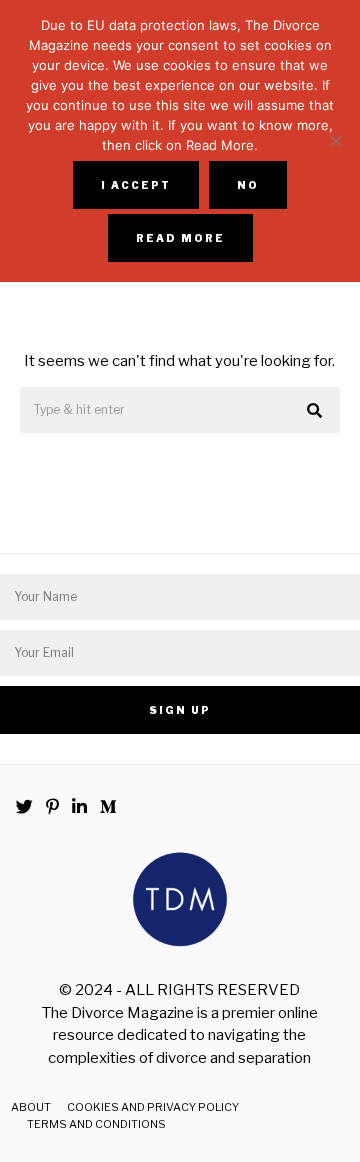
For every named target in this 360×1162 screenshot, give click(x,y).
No (248, 185)
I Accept (136, 185)
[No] (335, 141)
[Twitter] (24, 807)
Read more (180, 238)
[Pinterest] (52, 807)
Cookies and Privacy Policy (153, 1107)
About (31, 1107)
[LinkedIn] (79, 807)
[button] (316, 411)
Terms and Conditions (96, 1124)
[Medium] (108, 807)
